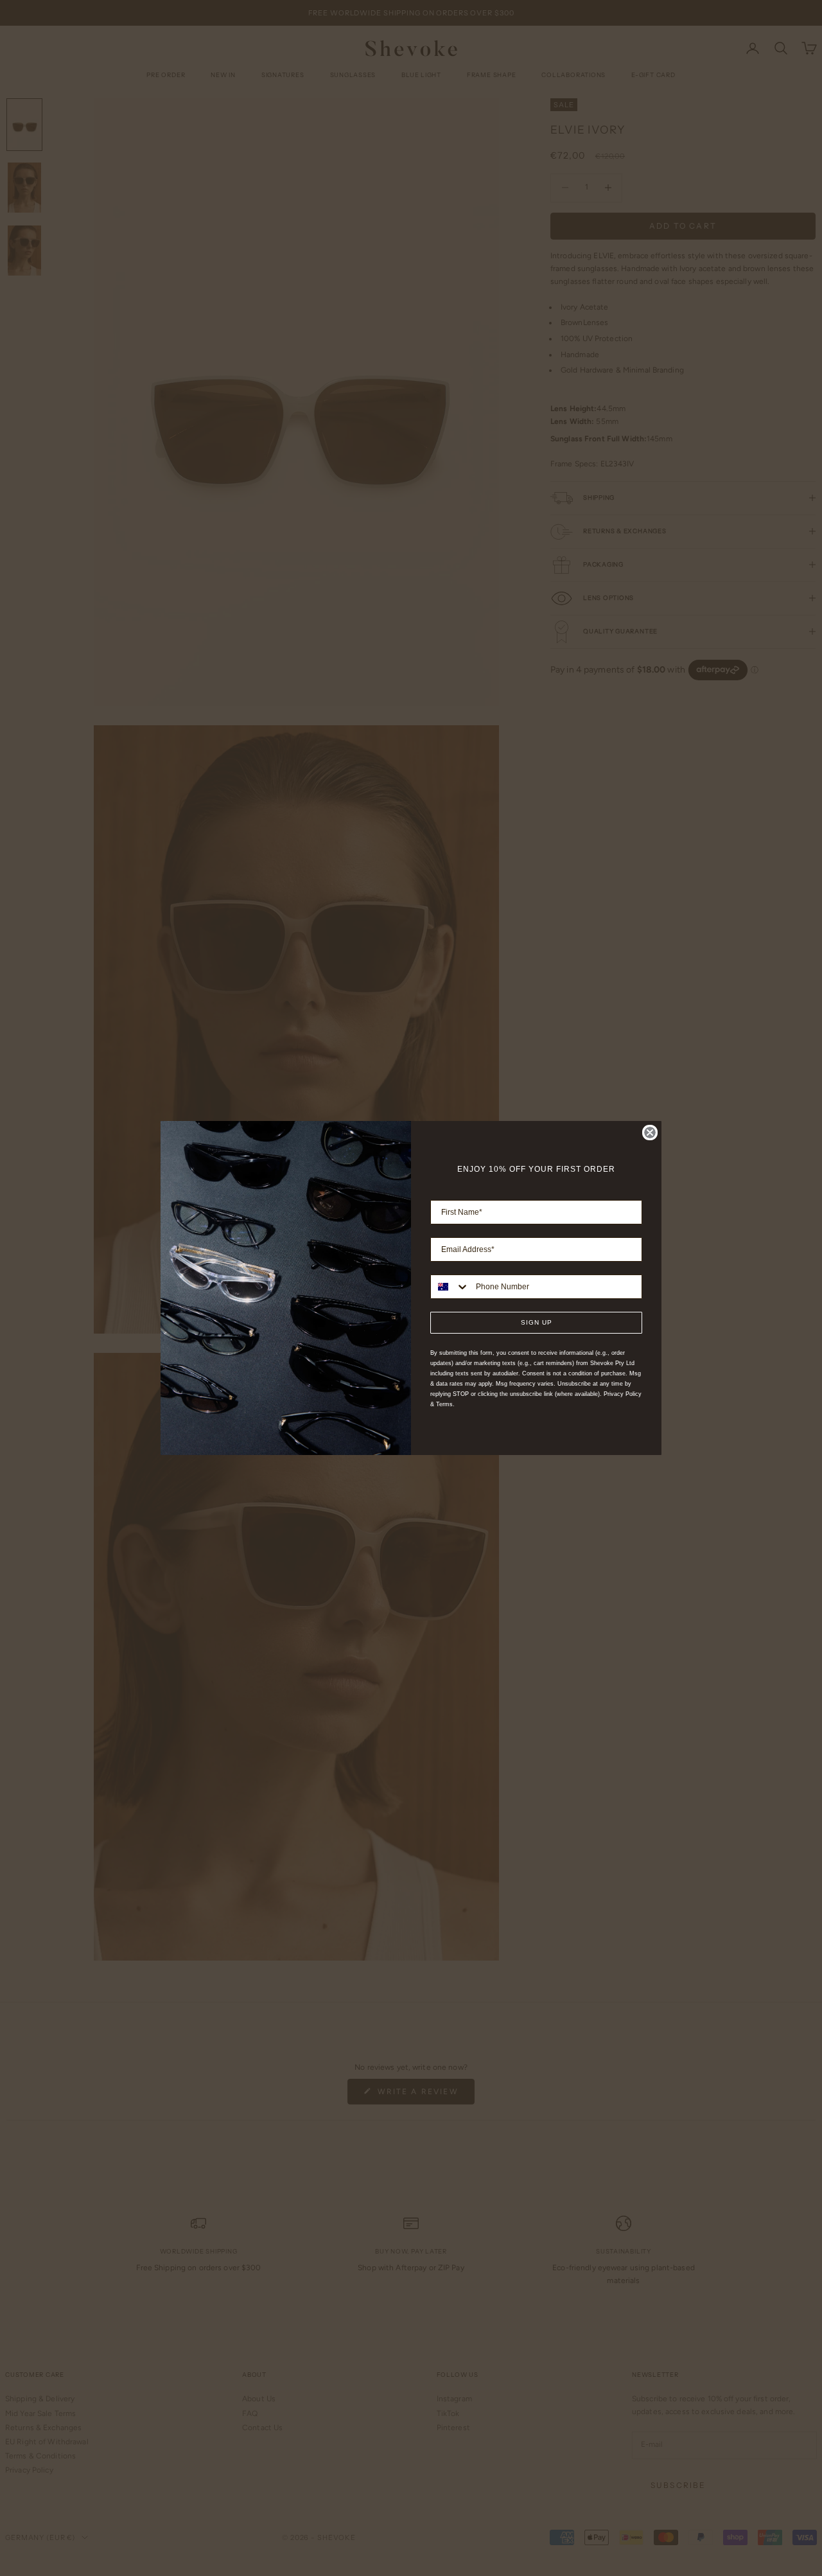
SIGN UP (537, 1322)
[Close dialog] (650, 1133)
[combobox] (450, 1287)
